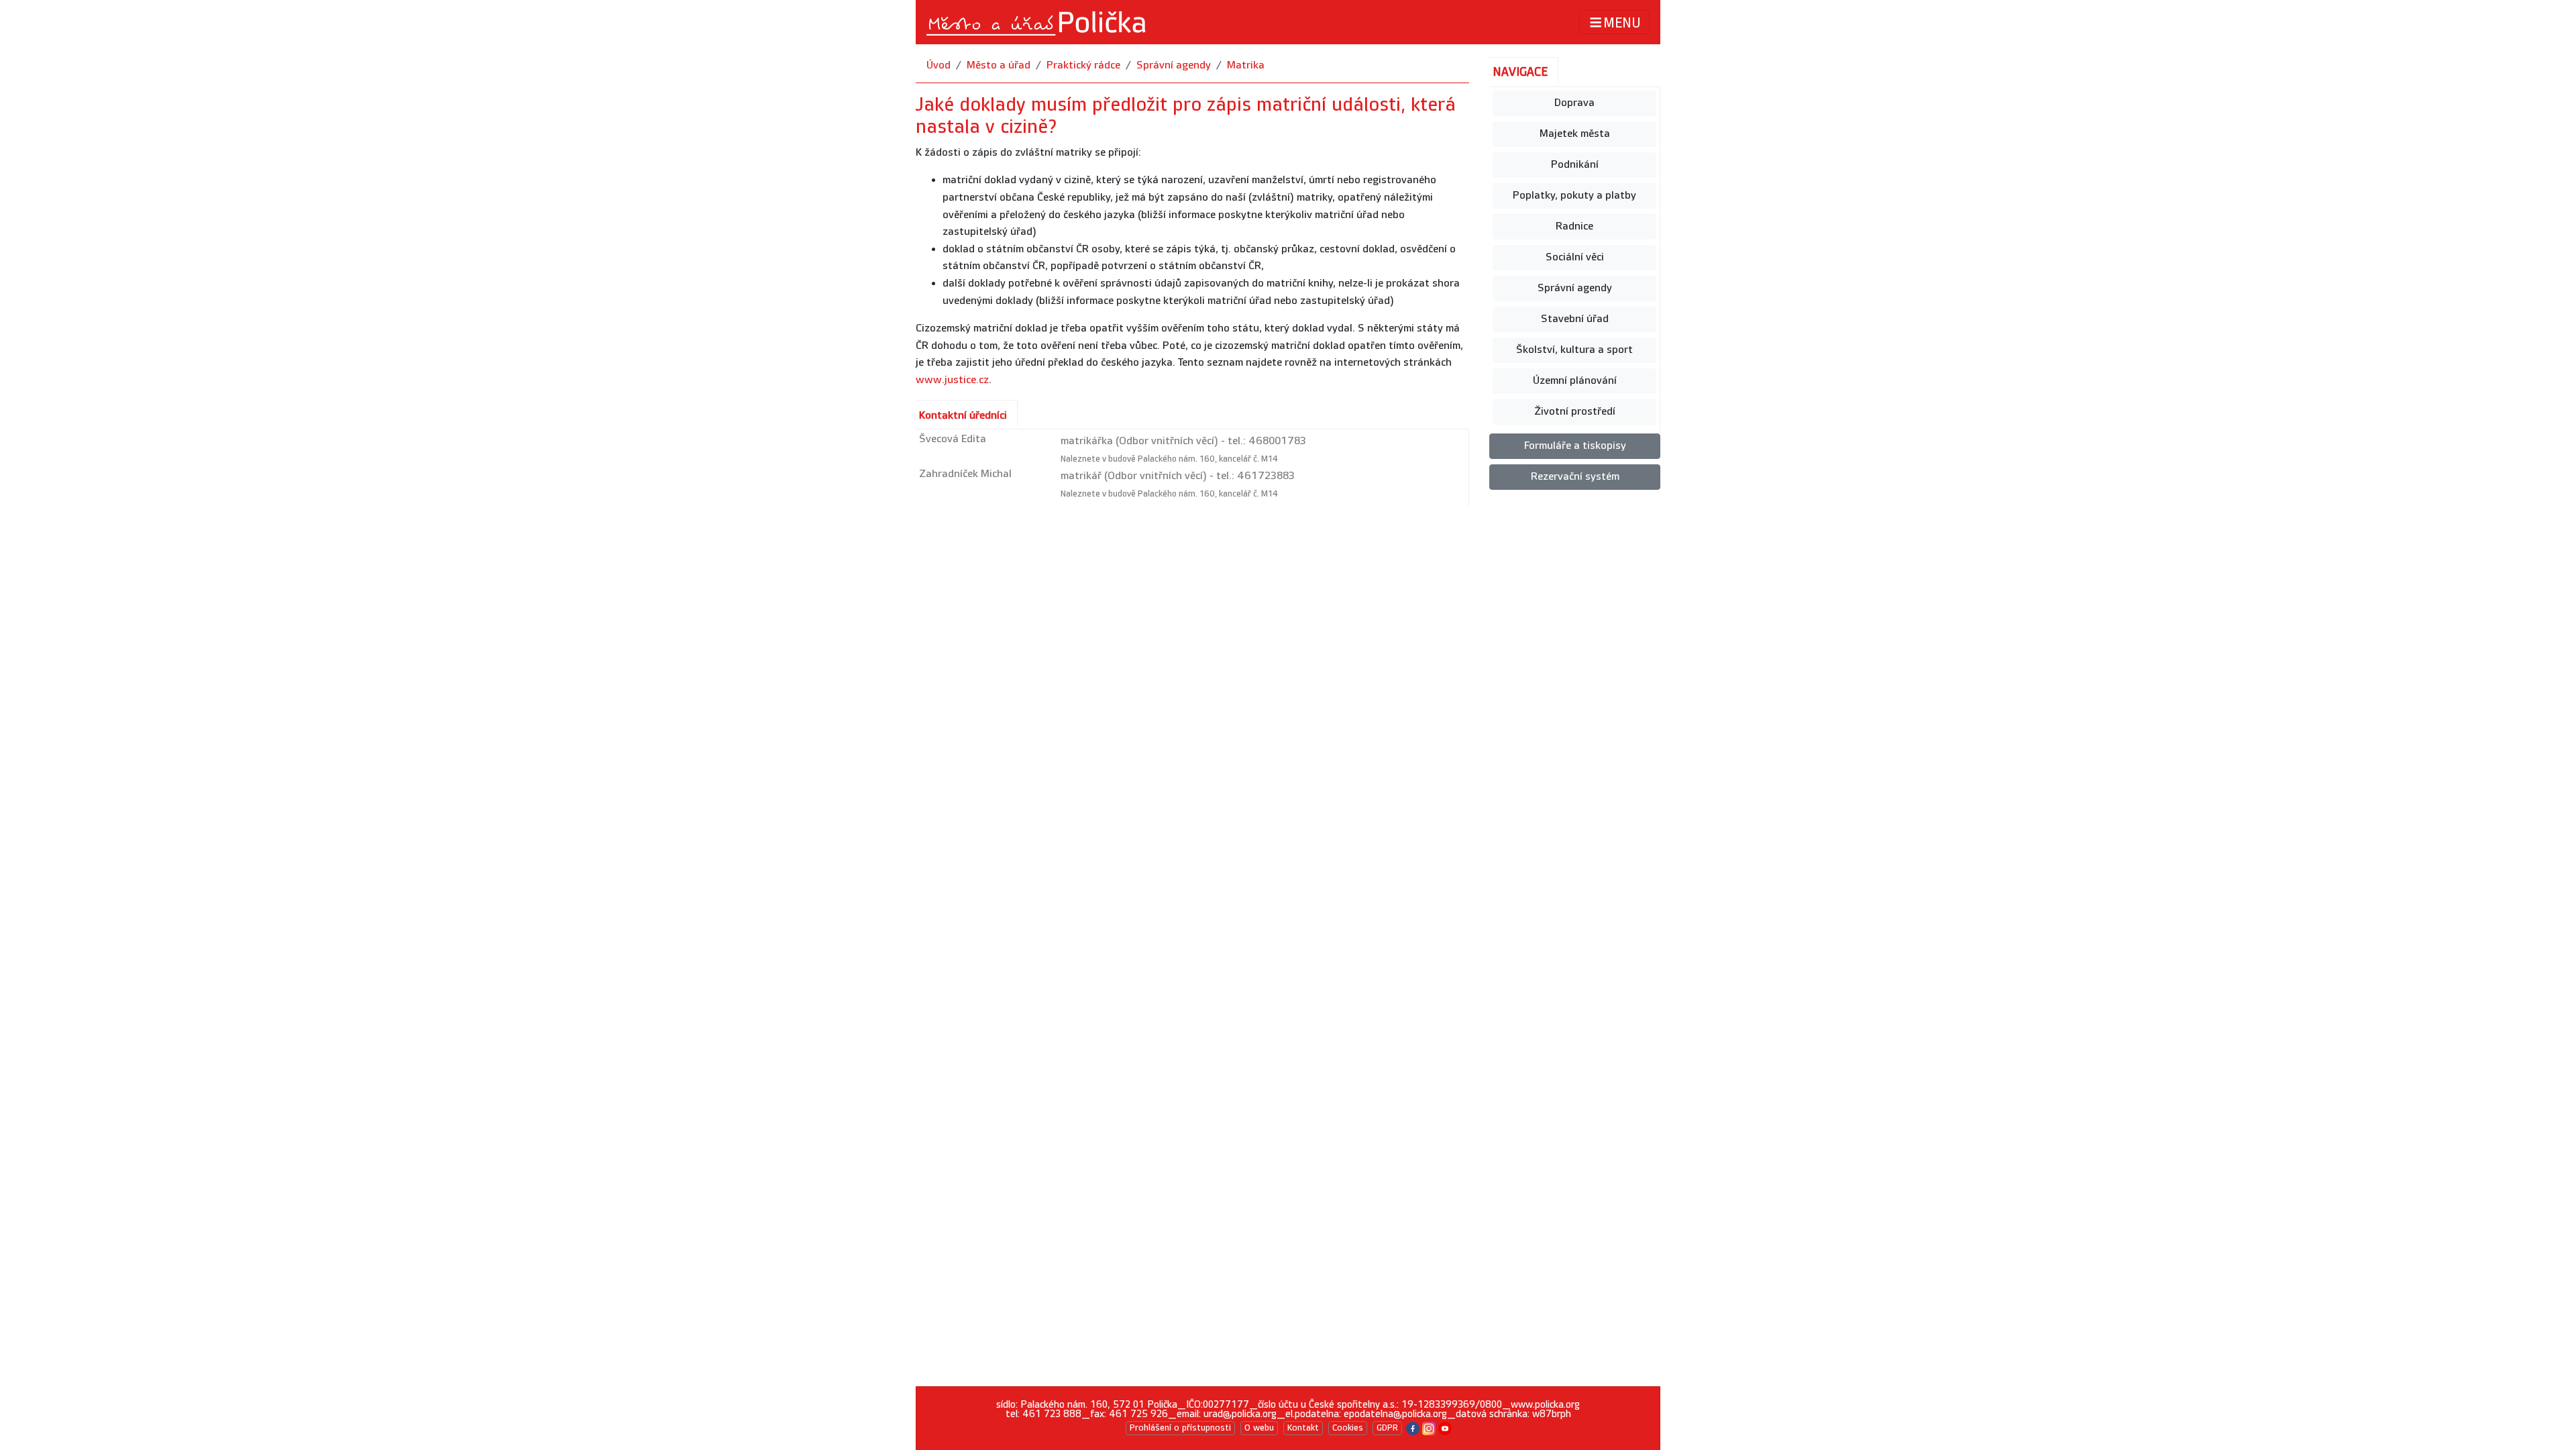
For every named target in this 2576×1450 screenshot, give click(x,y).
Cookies (1348, 1428)
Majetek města (1575, 134)
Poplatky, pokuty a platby (1574, 196)
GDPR (1387, 1428)
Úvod (938, 65)
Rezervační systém (1575, 477)
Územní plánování (1575, 381)
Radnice (1574, 226)
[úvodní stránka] (1037, 22)
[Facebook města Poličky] (1413, 1428)
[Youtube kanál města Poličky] (1445, 1428)
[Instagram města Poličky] (1429, 1428)
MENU (1622, 23)
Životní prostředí (1575, 412)
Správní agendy (1174, 65)
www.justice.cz (952, 380)
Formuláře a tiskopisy (1575, 446)
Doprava (1574, 103)
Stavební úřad (1575, 319)
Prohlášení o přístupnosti (1180, 1428)
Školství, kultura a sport (1574, 350)
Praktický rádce (1083, 65)
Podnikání (1575, 165)
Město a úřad (999, 65)
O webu (1259, 1428)
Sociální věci (1575, 257)
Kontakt (1303, 1428)
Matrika (1246, 65)
